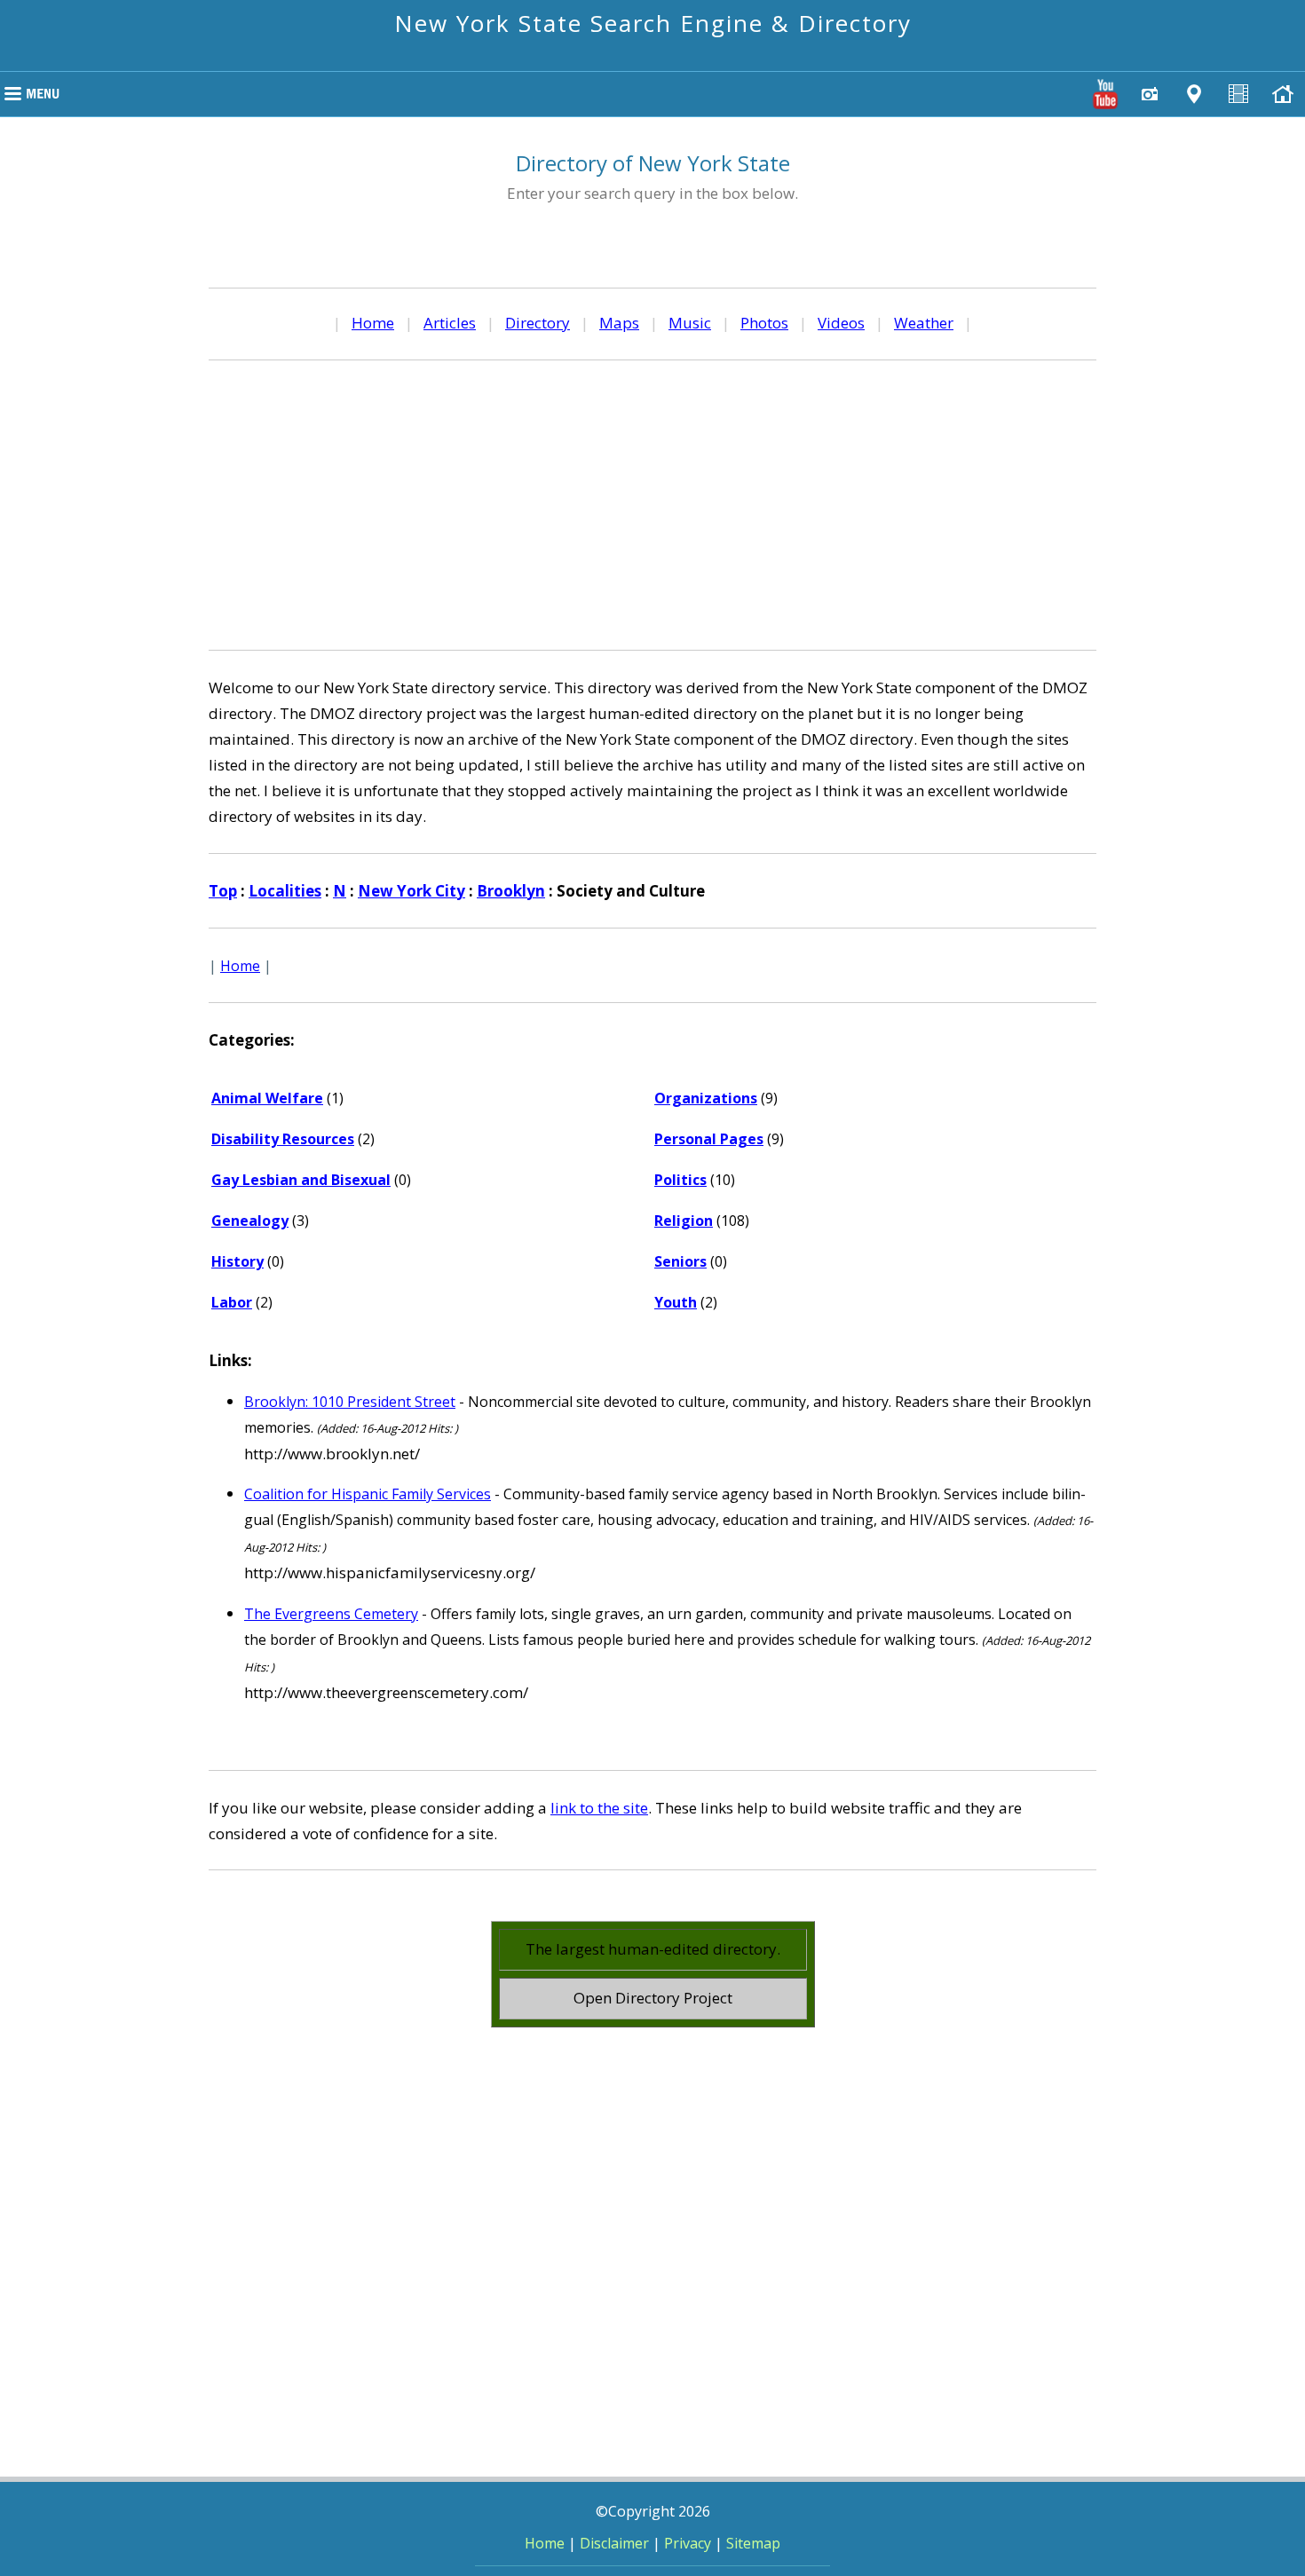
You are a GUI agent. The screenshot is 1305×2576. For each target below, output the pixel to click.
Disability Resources (283, 1139)
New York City (411, 891)
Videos (841, 323)
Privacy (688, 2543)
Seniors (680, 1261)
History (237, 1261)
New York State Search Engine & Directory (653, 23)
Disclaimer (614, 2543)
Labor (232, 1302)
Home (373, 323)
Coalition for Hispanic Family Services (368, 1494)
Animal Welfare (267, 1098)
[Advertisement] (652, 502)
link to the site (599, 1808)
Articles (450, 323)
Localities (285, 891)
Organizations (706, 1098)
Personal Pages (709, 1139)
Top (223, 891)
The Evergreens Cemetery (331, 1614)
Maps (619, 323)
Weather (924, 323)
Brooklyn (511, 891)
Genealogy (250, 1221)
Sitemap (753, 2543)
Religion (684, 1221)
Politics (680, 1180)
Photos (764, 323)
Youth (676, 1302)
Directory (538, 323)
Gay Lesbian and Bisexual (301, 1180)
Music (690, 323)
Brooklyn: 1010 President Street (350, 1402)
